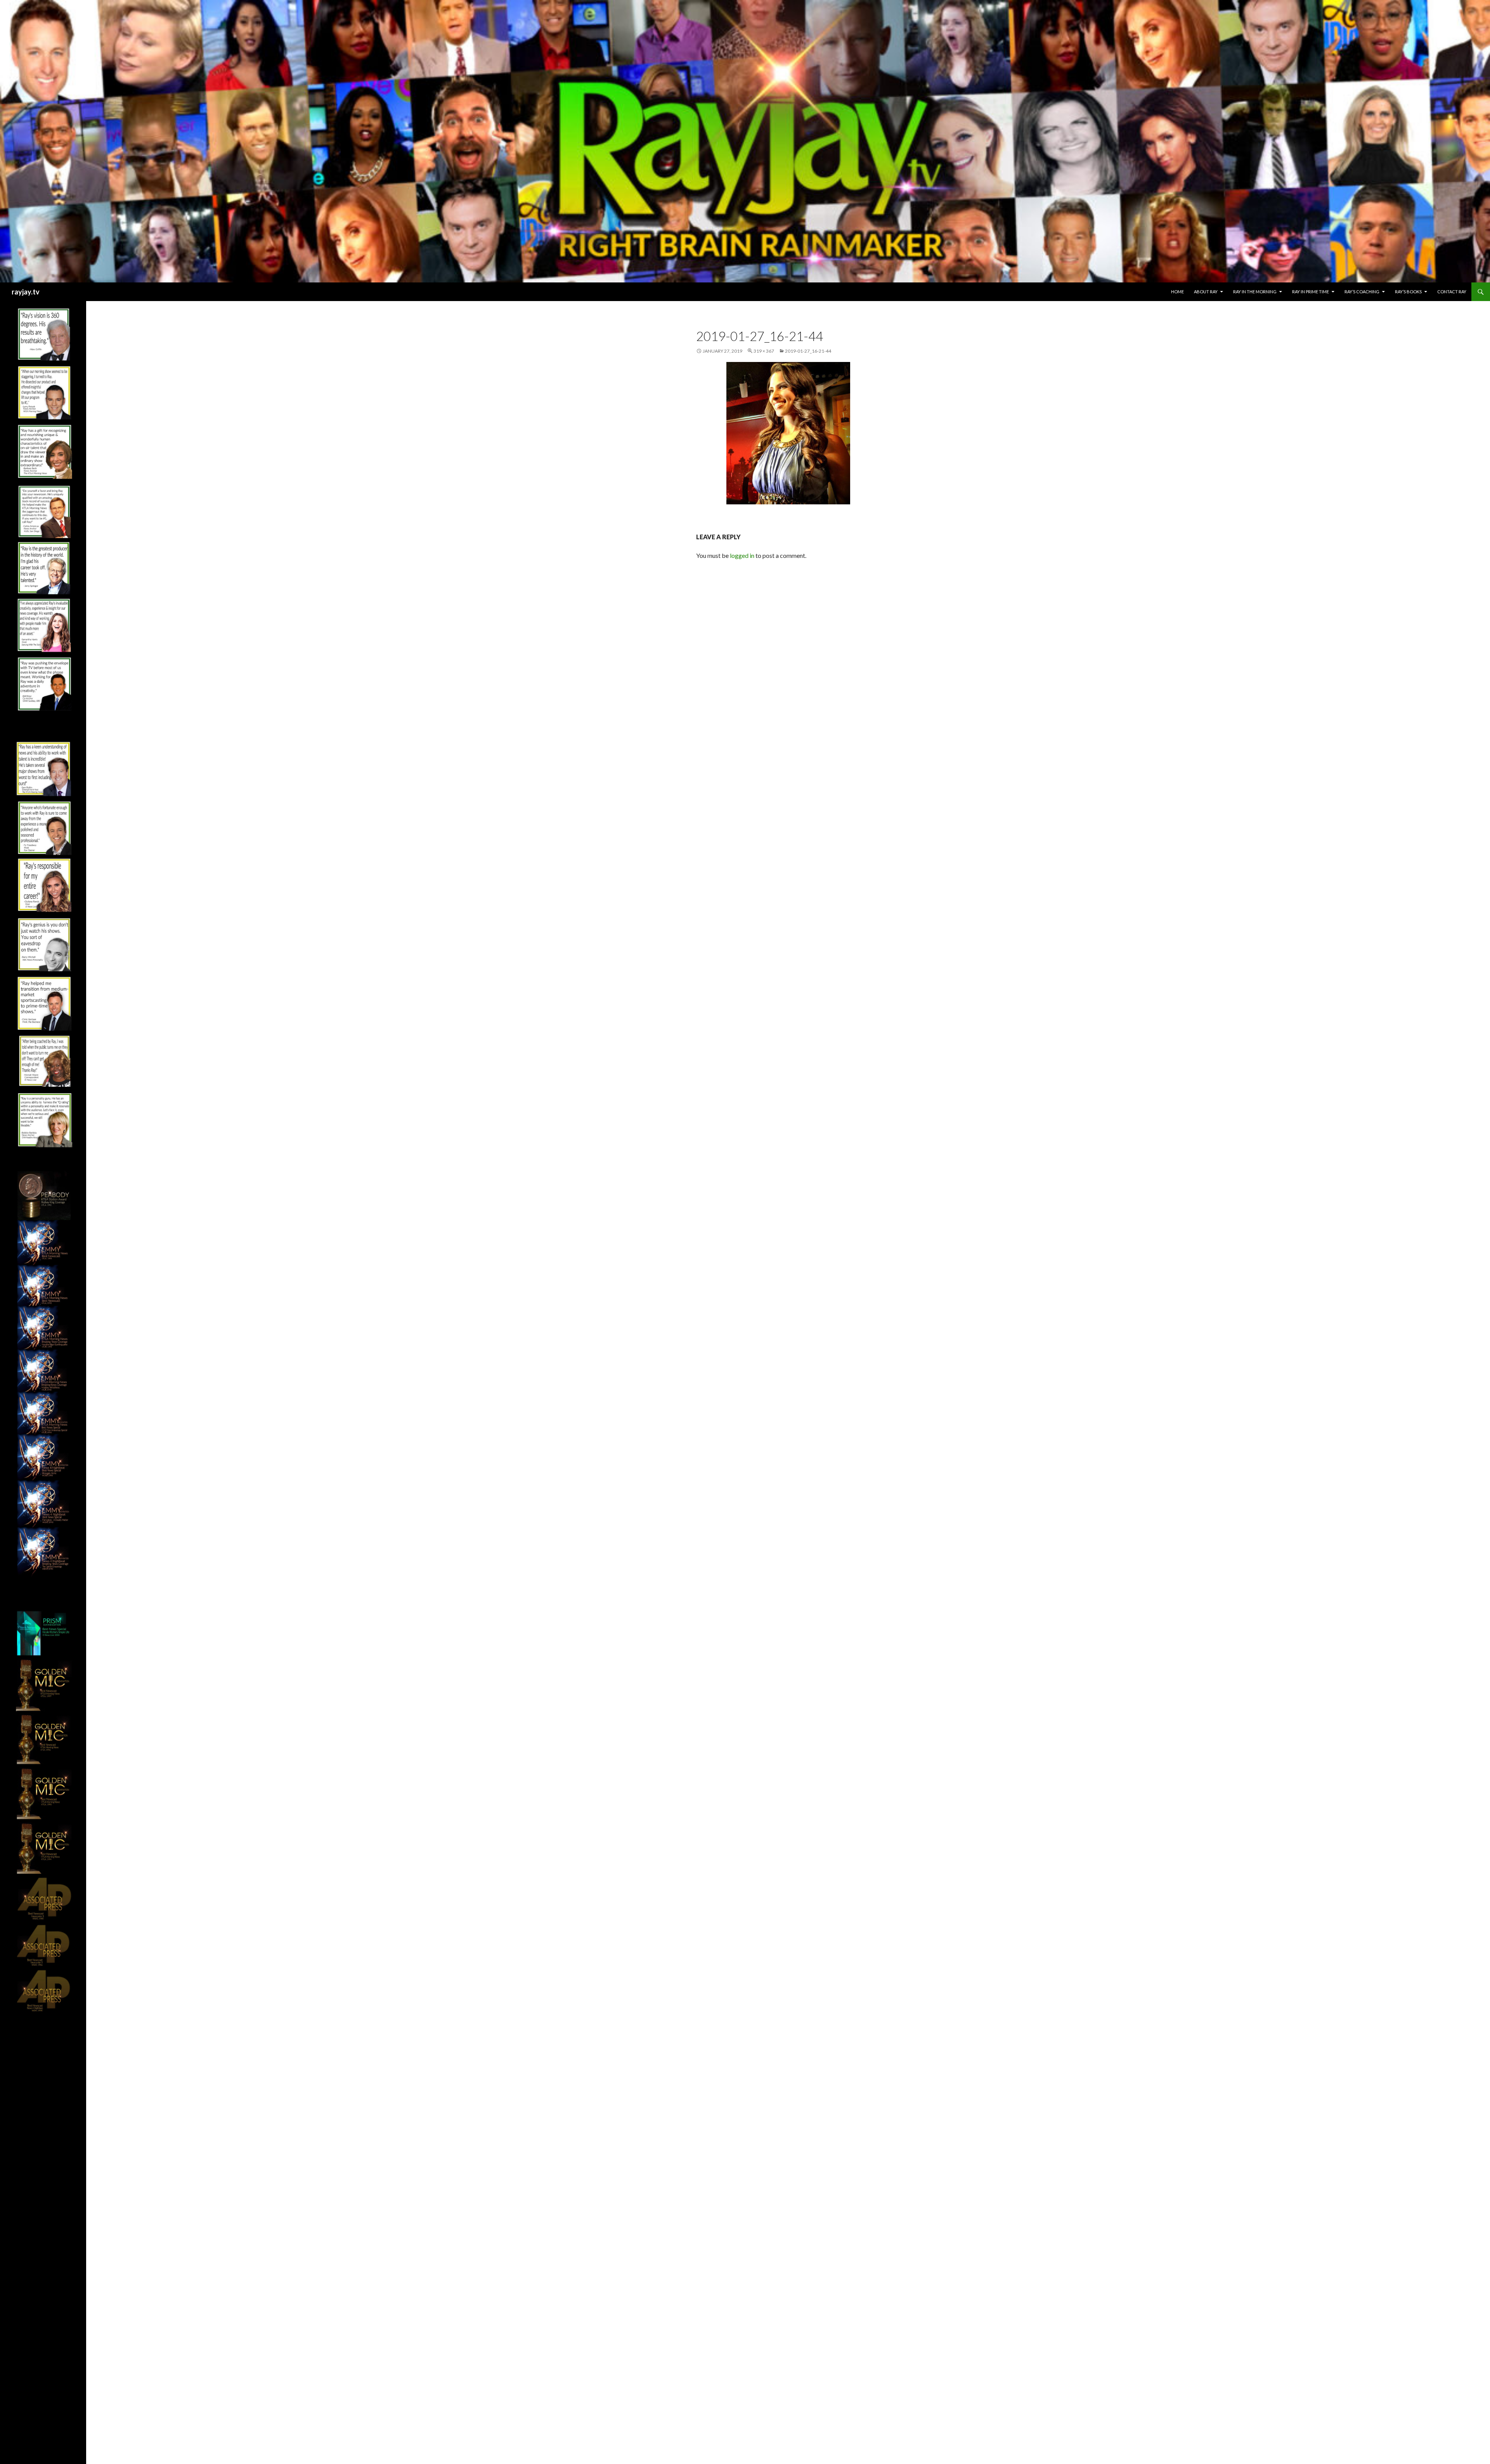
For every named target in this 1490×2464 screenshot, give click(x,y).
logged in (742, 555)
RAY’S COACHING (1362, 292)
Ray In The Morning (1255, 292)
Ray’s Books (1408, 292)
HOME (1177, 292)
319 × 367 (764, 351)
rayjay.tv (26, 292)
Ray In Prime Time (1311, 292)
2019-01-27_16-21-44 (808, 351)
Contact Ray (1452, 292)
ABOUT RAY (1206, 292)
